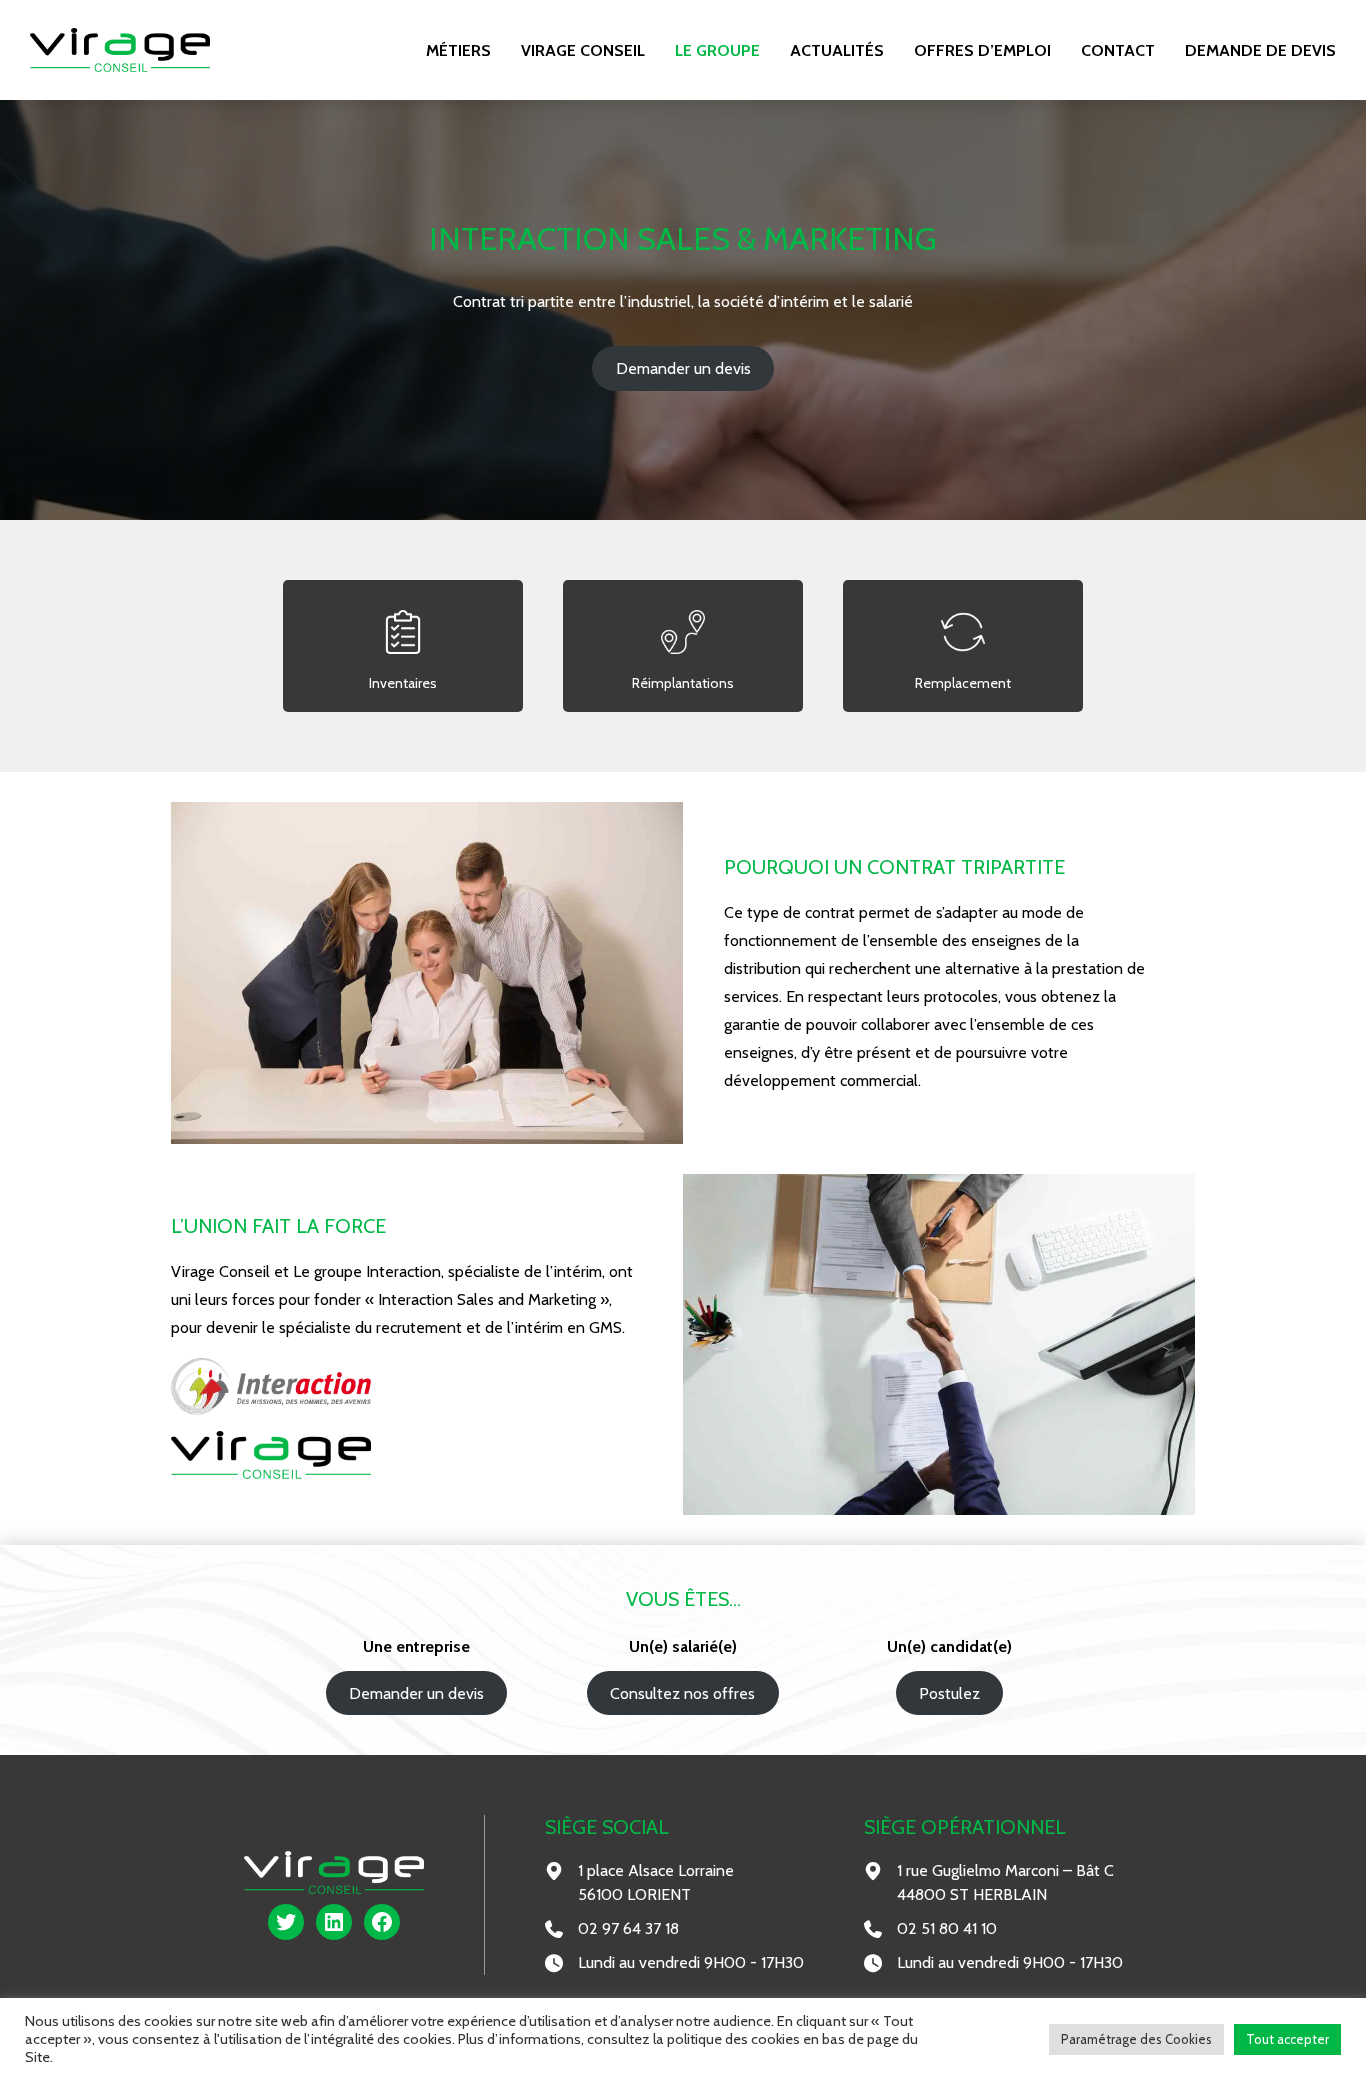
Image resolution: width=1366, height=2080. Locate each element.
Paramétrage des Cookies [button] (1136, 2039)
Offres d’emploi (982, 50)
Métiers (458, 50)
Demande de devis (1260, 50)
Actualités (837, 50)
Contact (1118, 50)
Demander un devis (683, 368)
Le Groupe (717, 50)
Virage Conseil (583, 50)
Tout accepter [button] (1287, 2039)
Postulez (949, 1693)
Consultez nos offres (682, 1693)
